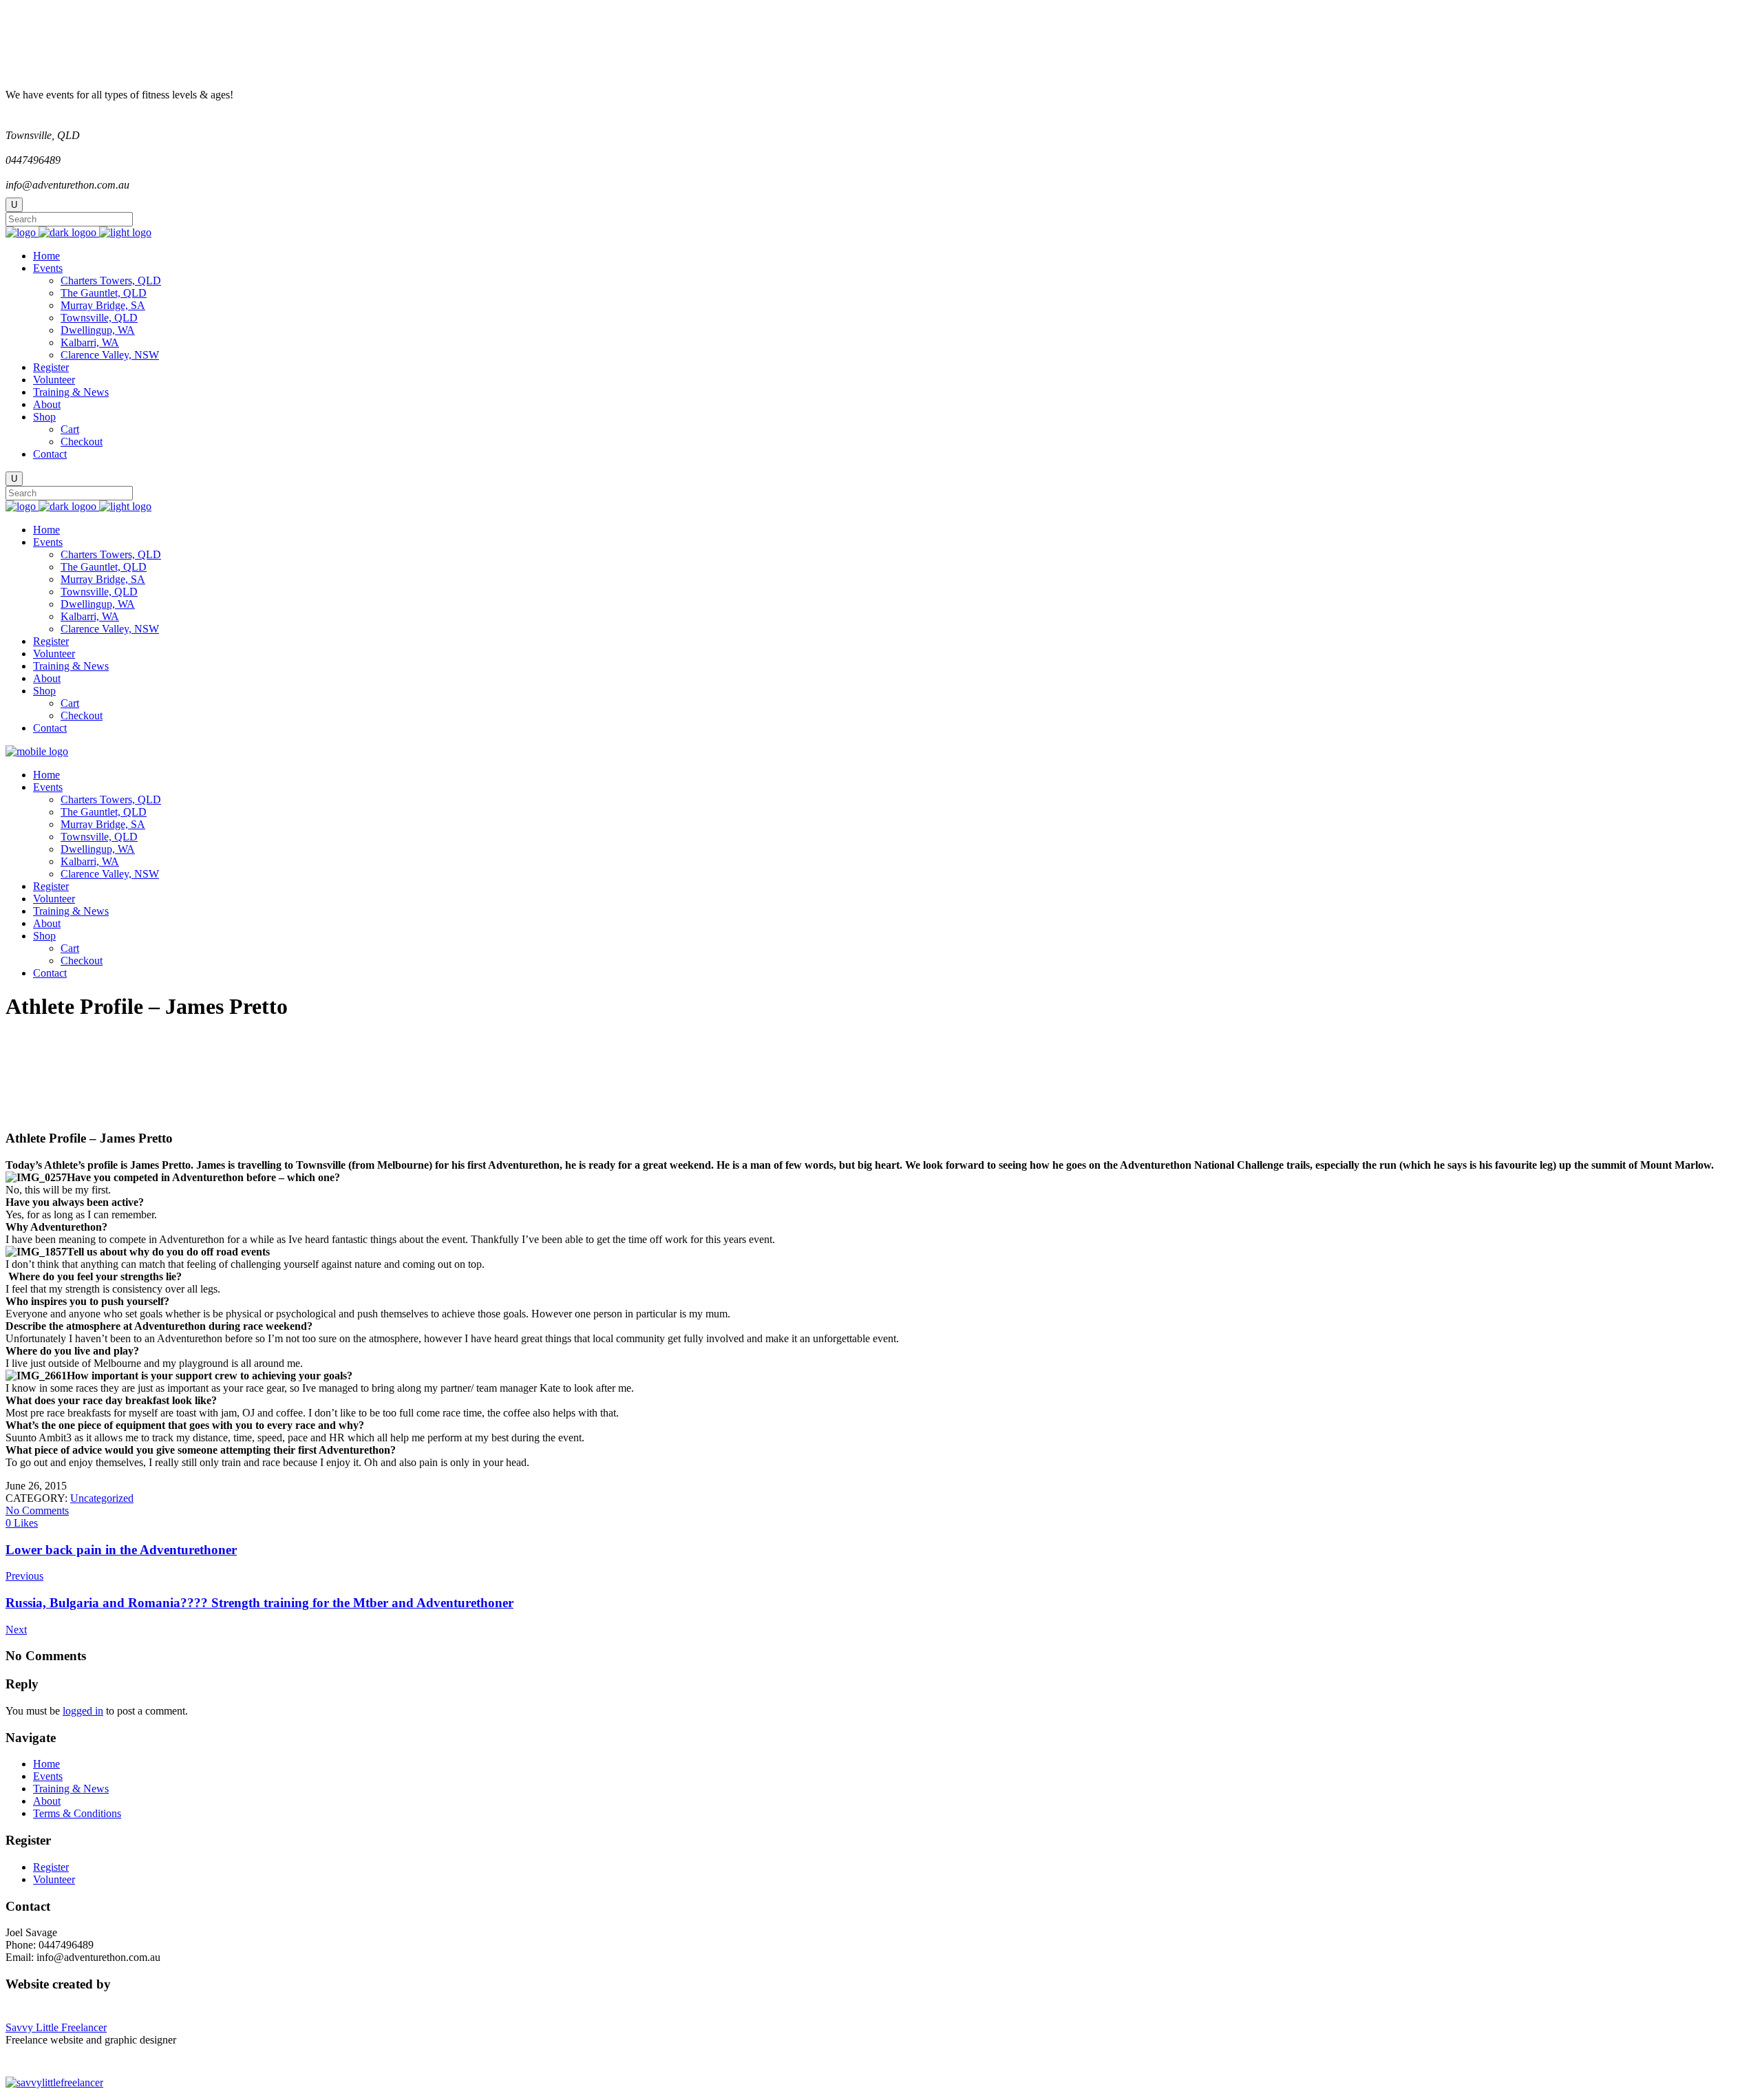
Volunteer (54, 1879)
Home (46, 1764)
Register (51, 1867)
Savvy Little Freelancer (56, 2027)
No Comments (37, 1510)
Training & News (71, 1789)
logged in (83, 1711)
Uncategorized (102, 1498)
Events (48, 1776)
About (47, 1801)
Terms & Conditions (77, 1813)
